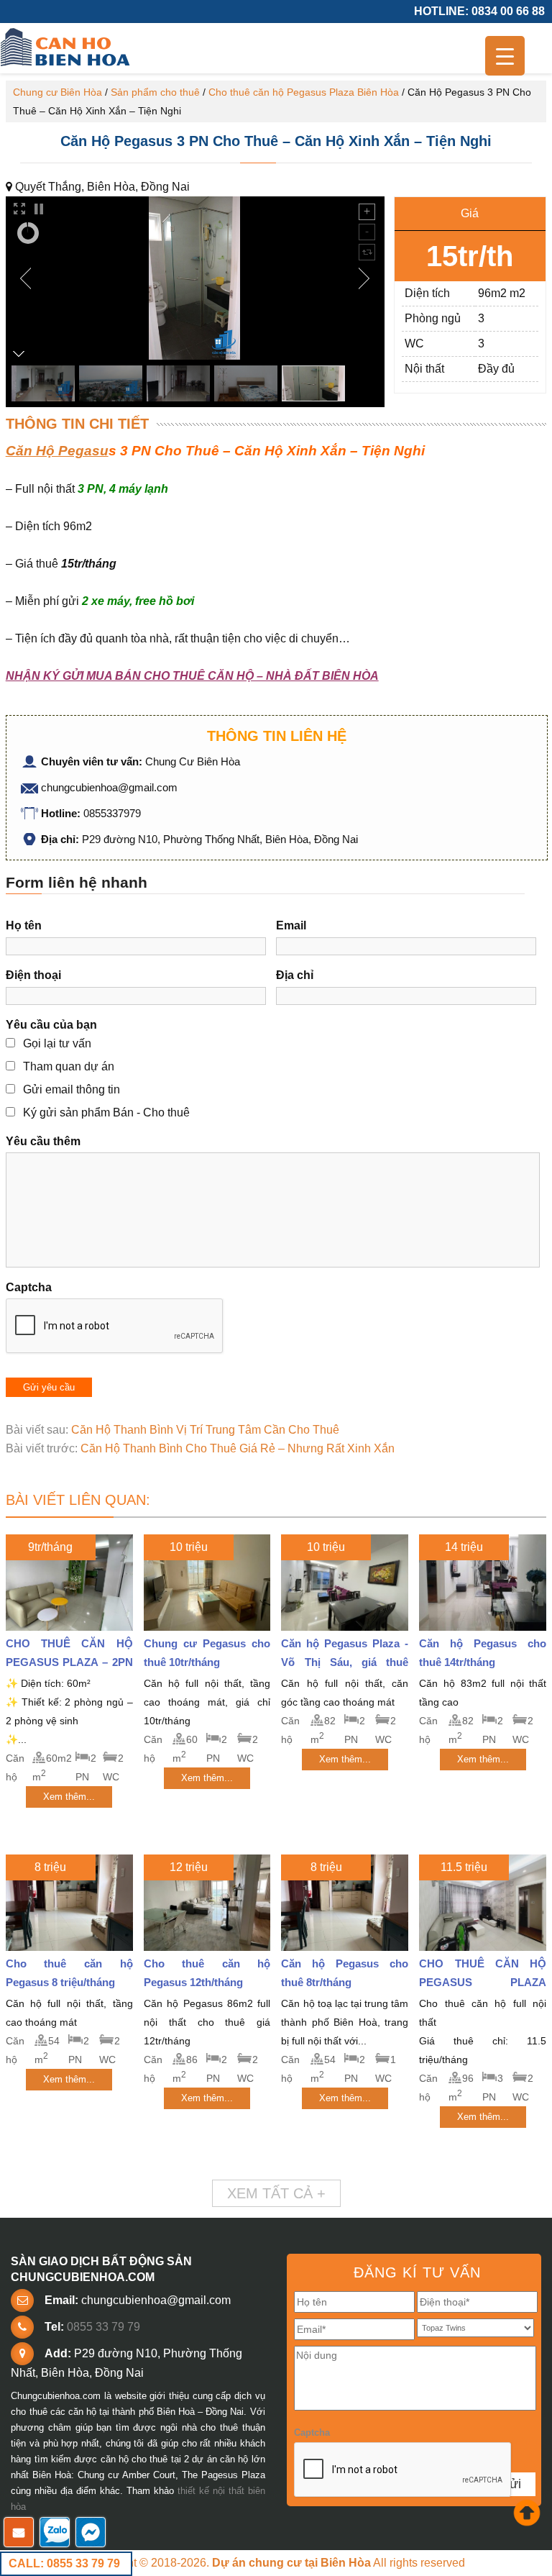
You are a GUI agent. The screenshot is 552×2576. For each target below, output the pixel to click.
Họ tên (24, 925)
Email (291, 925)
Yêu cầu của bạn (51, 1025)
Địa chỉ (295, 975)
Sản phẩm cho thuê (155, 92)
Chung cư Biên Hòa (57, 92)
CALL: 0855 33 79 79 (64, 2563)
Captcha (29, 1287)
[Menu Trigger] (505, 56)
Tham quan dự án (69, 1066)
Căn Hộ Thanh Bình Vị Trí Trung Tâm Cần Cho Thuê (205, 1430)
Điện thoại (33, 975)
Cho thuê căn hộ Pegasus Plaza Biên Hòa (304, 92)
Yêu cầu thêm (43, 1141)
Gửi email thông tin (72, 1089)
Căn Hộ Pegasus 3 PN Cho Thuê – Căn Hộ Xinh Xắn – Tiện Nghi (276, 141)
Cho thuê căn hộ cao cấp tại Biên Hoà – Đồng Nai (67, 48)
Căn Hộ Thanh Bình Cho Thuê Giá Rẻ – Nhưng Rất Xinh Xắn (238, 1448)
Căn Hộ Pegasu (57, 451)
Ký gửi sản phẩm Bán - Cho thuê (106, 1112)
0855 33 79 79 (103, 2327)
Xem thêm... (69, 1797)
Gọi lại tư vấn (57, 1043)
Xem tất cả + (276, 2193)
